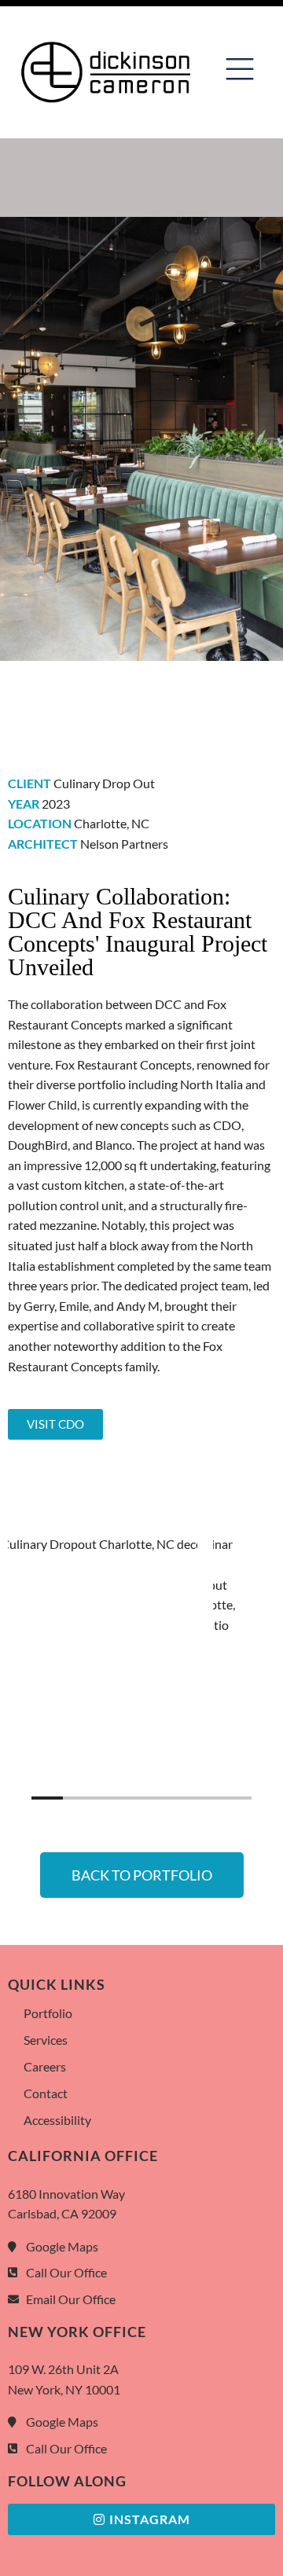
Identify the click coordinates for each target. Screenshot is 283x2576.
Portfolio (48, 2013)
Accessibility (57, 2120)
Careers (45, 2066)
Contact (46, 2093)
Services (46, 2040)
